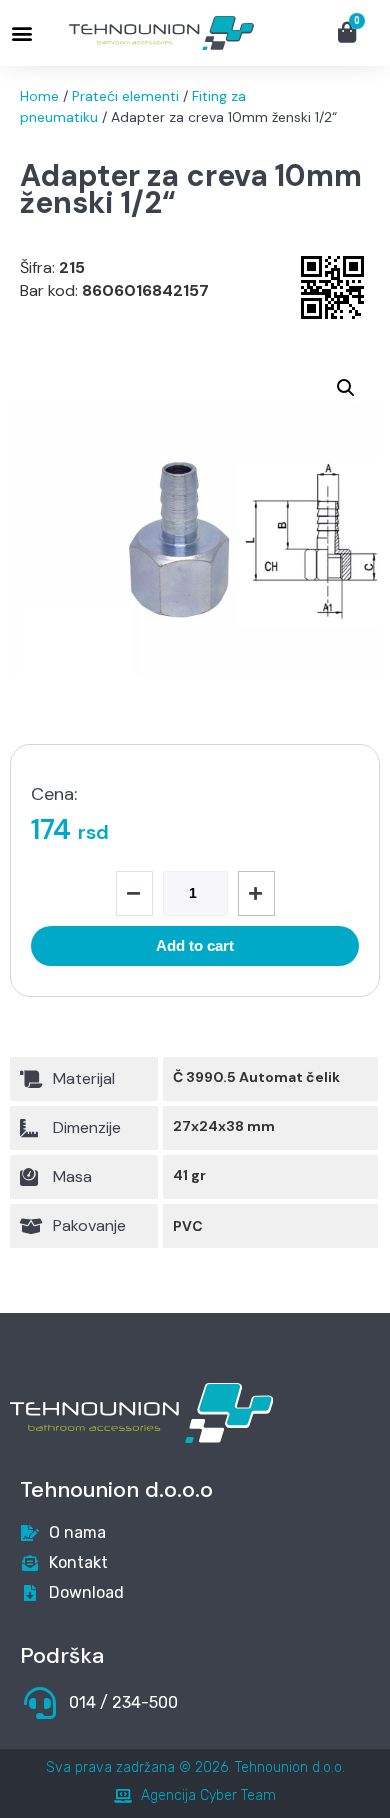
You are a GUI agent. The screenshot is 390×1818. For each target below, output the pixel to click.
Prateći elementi (125, 96)
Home (39, 96)
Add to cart (195, 945)
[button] (21, 33)
